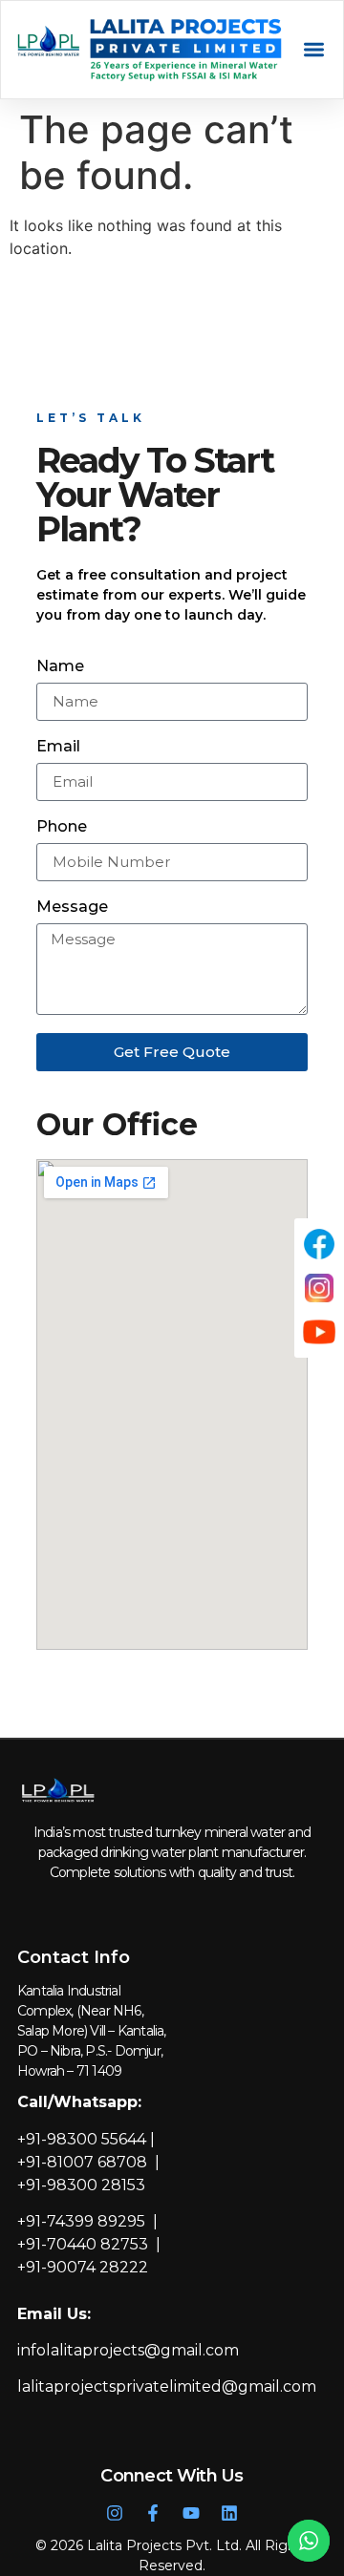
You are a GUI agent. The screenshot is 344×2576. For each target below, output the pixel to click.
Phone (62, 827)
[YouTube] (319, 1332)
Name (60, 667)
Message (72, 908)
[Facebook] (319, 1244)
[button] (314, 50)
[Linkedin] (229, 2513)
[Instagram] (115, 2513)
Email (58, 747)
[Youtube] (191, 2513)
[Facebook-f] (153, 2513)
